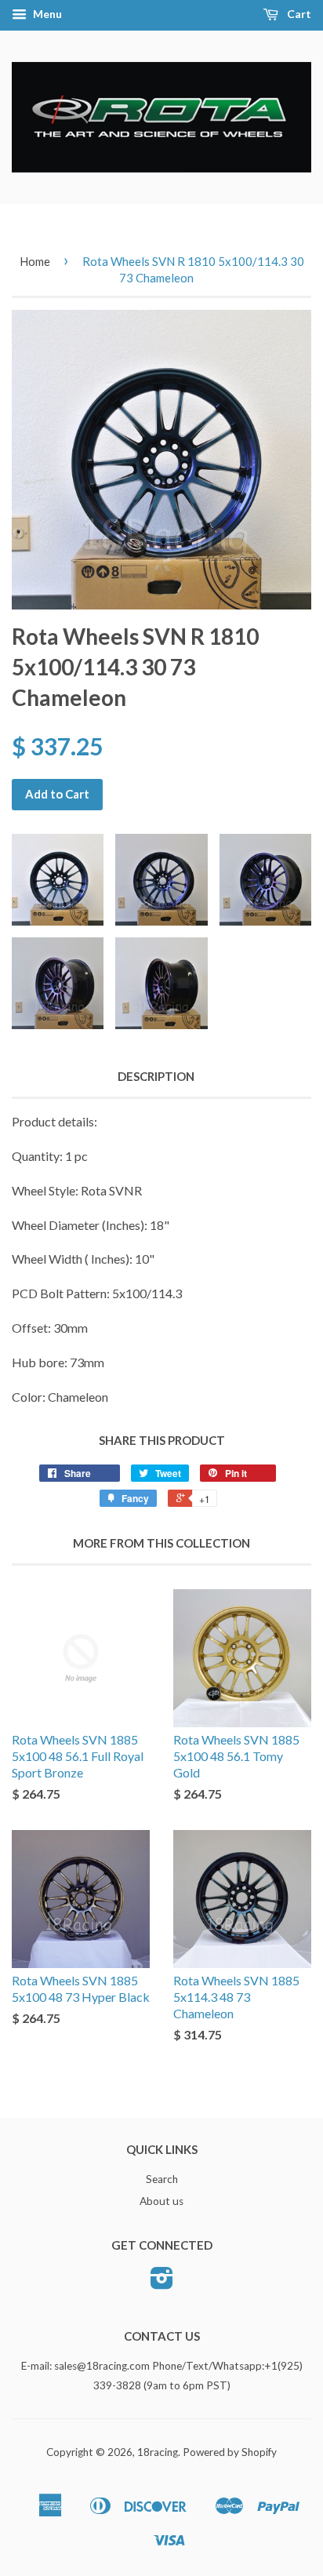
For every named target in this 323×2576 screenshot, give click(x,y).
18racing (158, 2452)
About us (161, 2201)
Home (35, 261)
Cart (298, 14)
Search (162, 2179)
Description (156, 1076)
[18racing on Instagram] (162, 2283)
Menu (46, 14)
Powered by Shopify (230, 2452)
